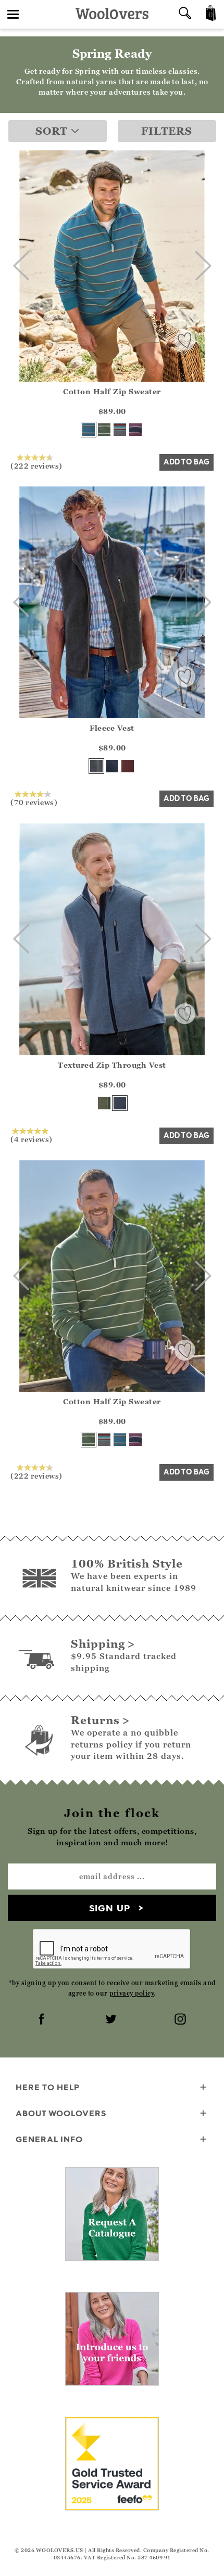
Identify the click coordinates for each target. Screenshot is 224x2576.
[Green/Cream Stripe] (104, 430)
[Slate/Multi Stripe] (120, 430)
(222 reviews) (36, 465)
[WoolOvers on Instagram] (181, 2020)
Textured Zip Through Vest (112, 1065)
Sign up (110, 1908)
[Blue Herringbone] (120, 1103)
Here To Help (48, 2087)
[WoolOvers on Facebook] (43, 2020)
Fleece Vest (112, 728)
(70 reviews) (34, 802)
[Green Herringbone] (104, 1103)
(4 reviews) (32, 1139)
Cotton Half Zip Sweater (112, 391)
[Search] (185, 14)
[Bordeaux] (128, 766)
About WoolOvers (61, 2113)
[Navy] (112, 766)
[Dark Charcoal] (96, 766)
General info (49, 2139)
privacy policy (132, 1993)
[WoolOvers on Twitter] (112, 2020)
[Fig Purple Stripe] (135, 430)
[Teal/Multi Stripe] (89, 430)
